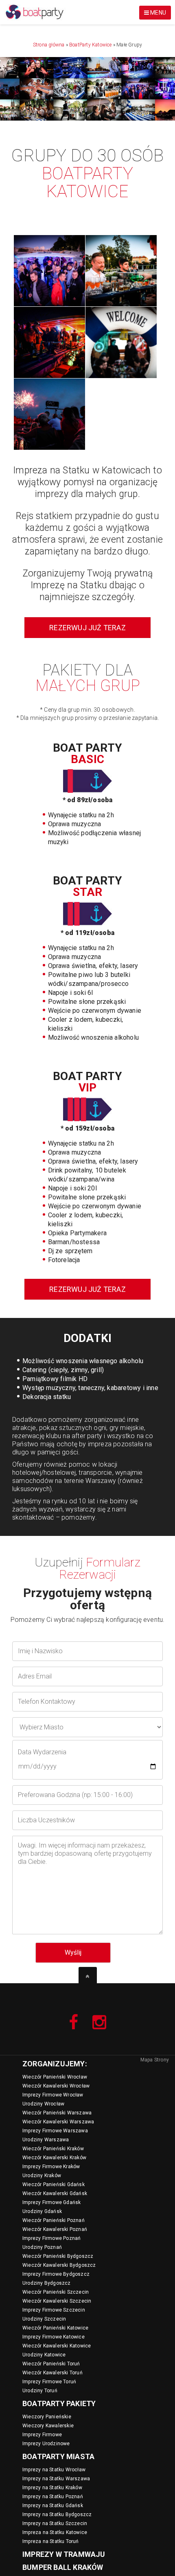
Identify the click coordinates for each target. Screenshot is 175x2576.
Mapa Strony (155, 2060)
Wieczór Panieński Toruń (51, 2364)
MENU (157, 13)
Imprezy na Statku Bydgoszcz (57, 2514)
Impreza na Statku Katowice (55, 2532)
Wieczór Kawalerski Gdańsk (55, 2193)
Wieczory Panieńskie (47, 2417)
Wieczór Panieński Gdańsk (54, 2184)
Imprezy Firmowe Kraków (51, 2167)
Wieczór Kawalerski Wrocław (56, 2086)
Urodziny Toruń (40, 2391)
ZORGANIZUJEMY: (55, 2064)
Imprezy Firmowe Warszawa (55, 2131)
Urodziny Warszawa (46, 2140)
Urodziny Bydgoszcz (47, 2283)
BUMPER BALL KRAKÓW (63, 2567)
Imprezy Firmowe (42, 2435)
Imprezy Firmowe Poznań (51, 2238)
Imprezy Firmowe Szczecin (54, 2310)
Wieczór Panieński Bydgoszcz (58, 2256)
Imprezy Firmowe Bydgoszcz (56, 2274)
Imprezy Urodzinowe (46, 2444)
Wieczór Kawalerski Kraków (54, 2158)
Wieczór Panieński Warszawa (57, 2113)
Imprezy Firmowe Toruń (49, 2382)
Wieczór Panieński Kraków (53, 2149)
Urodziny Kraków (42, 2176)
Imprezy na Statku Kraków (52, 2488)
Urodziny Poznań (42, 2247)
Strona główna (49, 45)
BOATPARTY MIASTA (58, 2456)
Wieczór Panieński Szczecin (56, 2292)
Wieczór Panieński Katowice (55, 2328)
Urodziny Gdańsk (42, 2211)
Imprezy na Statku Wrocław (54, 2470)
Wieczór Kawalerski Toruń (52, 2373)
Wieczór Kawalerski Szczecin (57, 2301)
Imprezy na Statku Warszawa (56, 2479)
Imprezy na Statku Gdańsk (53, 2506)
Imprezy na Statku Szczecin (55, 2523)
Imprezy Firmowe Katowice (54, 2337)
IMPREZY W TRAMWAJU (64, 2554)
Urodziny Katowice (44, 2355)
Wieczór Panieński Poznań (54, 2220)
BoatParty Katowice (91, 45)
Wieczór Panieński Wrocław (55, 2077)
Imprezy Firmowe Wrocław (53, 2095)
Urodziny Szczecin (44, 2319)
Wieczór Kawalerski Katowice (57, 2346)
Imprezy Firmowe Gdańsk (51, 2202)
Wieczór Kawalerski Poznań (55, 2229)
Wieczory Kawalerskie (48, 2426)
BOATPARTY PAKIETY (59, 2403)
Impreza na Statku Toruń (51, 2541)
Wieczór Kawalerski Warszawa (58, 2122)
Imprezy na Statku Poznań (53, 2497)
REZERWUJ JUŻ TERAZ (87, 628)
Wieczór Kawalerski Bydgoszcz (59, 2265)
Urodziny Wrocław (43, 2104)
